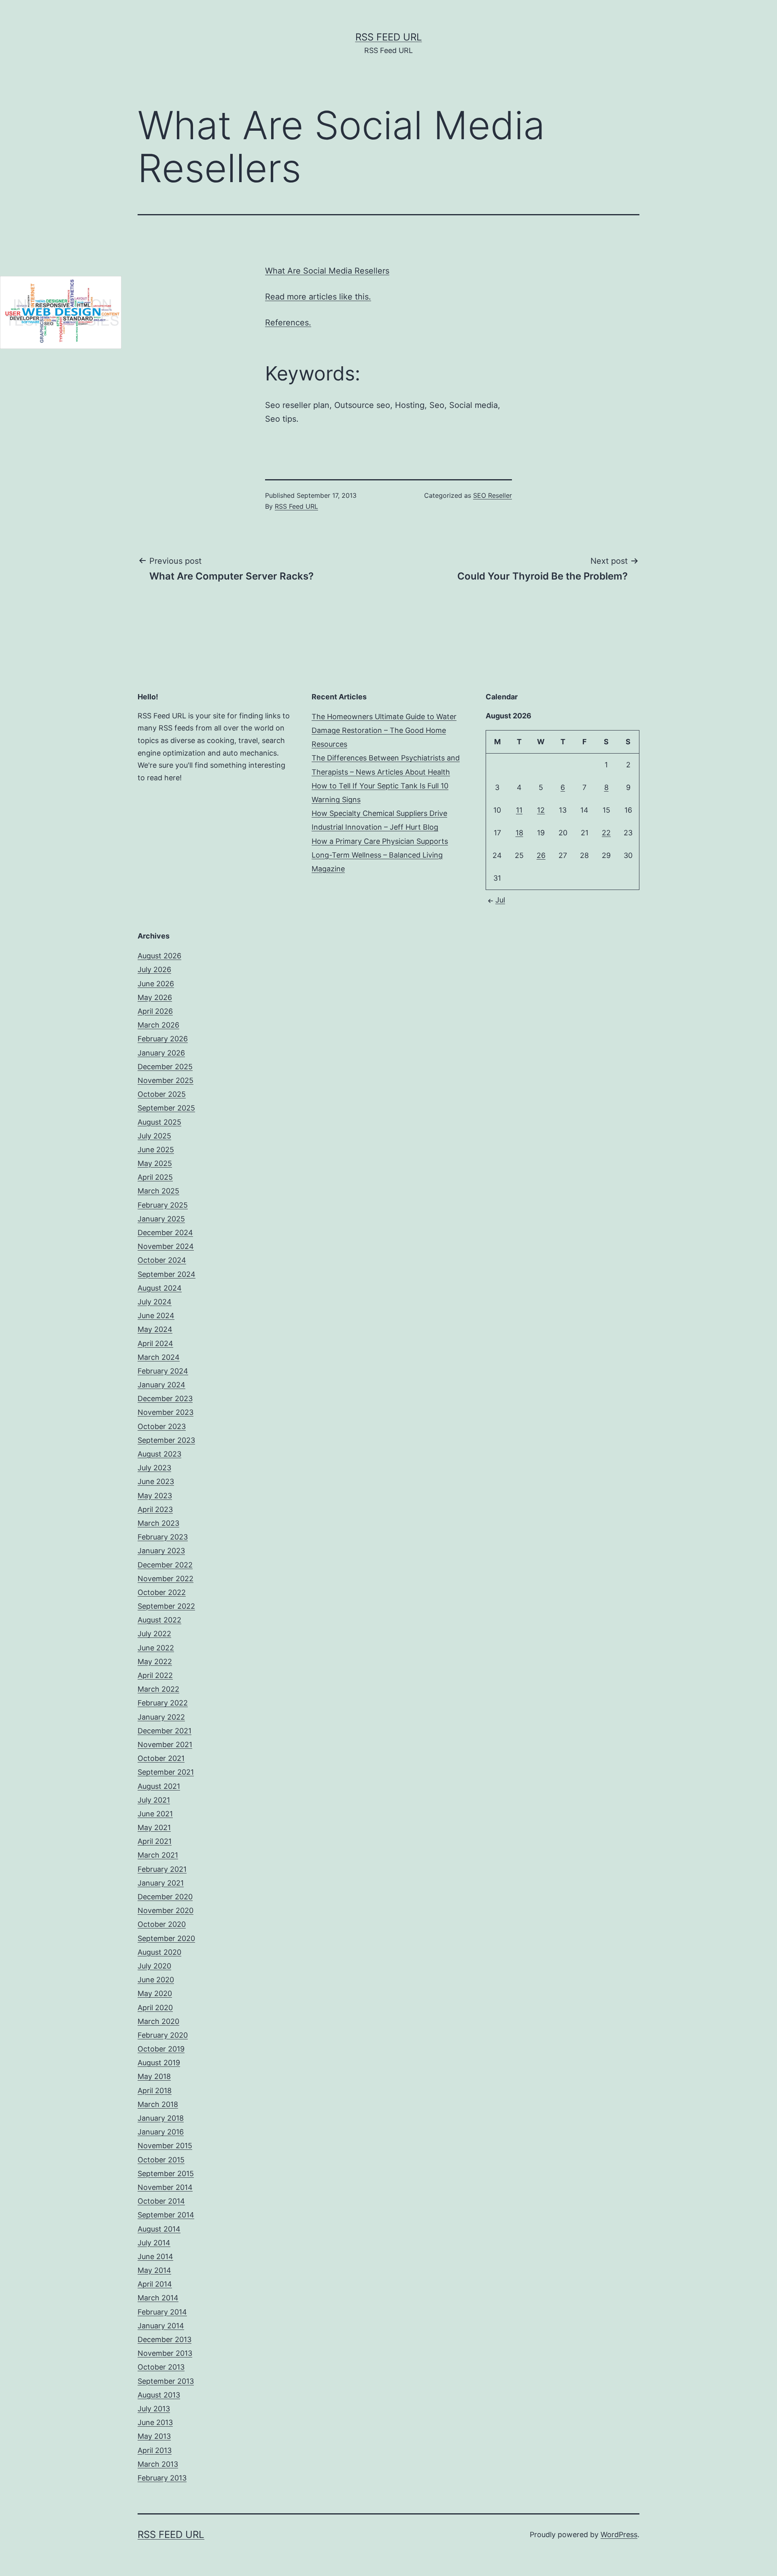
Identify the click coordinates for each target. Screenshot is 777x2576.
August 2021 (159, 1786)
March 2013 (158, 2464)
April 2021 (155, 1841)
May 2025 (155, 1163)
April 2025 (155, 1177)
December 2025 (165, 1067)
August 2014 (159, 2229)
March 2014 (158, 2298)
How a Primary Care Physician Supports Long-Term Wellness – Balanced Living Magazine (380, 855)
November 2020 (166, 1910)
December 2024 (165, 1233)
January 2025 (161, 1219)
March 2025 (158, 1191)
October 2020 (162, 1924)
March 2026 (158, 1025)
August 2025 (159, 1122)
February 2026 (163, 1039)
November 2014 (165, 2187)
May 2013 (154, 2436)
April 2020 (155, 2008)
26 (541, 855)
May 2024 (155, 1329)
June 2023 (156, 1481)
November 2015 (165, 2146)
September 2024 (167, 1274)
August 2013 (159, 2395)
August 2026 (159, 956)
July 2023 (154, 1468)
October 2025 (162, 1094)
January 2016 (161, 2132)
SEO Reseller (493, 495)
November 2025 (166, 1080)
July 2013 (154, 2409)
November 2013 (165, 2353)
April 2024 (155, 1343)
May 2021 (154, 1827)
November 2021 (165, 1745)
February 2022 (163, 1703)
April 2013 (155, 2450)
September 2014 (166, 2215)
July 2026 (154, 969)
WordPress (619, 2535)
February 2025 (163, 1205)
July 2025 (154, 1136)
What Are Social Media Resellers (327, 271)
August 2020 (159, 1952)
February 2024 (163, 1371)
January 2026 (161, 1053)
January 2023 (161, 1551)
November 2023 (166, 1412)
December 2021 (165, 1731)
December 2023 (165, 1398)
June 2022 (156, 1648)
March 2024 (159, 1357)
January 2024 (161, 1385)
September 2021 (166, 1772)
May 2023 (155, 1496)
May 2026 (155, 997)
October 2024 (162, 1260)
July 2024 (155, 1302)
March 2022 (158, 1689)
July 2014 (154, 2243)
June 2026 (156, 984)
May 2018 (154, 2076)
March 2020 (158, 2021)
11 (519, 810)
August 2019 (159, 2063)
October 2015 (161, 2160)
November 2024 (166, 1246)
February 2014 (162, 2312)
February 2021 (162, 1869)
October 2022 (162, 1592)
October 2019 (161, 2049)
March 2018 (158, 2104)
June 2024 (156, 1316)
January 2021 (161, 1883)
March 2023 (158, 1523)
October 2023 (162, 1426)
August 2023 (159, 1454)
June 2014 (155, 2256)
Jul (500, 900)
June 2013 (155, 2422)
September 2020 (166, 1938)
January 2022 (161, 1717)
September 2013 (166, 2381)
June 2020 (156, 1980)
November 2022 (166, 1579)
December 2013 (165, 2339)
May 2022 (155, 1662)
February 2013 (162, 2478)
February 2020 (163, 2035)
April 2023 (155, 1509)
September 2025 (166, 1108)
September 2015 (166, 2174)
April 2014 (155, 2284)
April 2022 (155, 1675)
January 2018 (161, 2118)
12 (541, 810)
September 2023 (166, 1440)
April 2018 (155, 2091)
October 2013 (161, 2367)
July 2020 (154, 1966)
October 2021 (161, 1758)
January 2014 (161, 2326)
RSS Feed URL (389, 37)
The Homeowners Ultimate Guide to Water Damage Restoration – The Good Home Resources (384, 730)
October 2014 (161, 2201)
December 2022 (165, 1565)
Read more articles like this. (318, 297)
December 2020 (165, 1897)
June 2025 (156, 1150)
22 (606, 833)
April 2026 (155, 1011)
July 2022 (154, 1634)
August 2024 (160, 1288)
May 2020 (155, 1993)
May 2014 (154, 2270)
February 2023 (163, 1537)
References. (288, 323)
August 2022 (159, 1620)
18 (519, 833)
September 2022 (166, 1606)
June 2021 (155, 1814)
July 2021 (154, 1800)
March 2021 (158, 1855)
